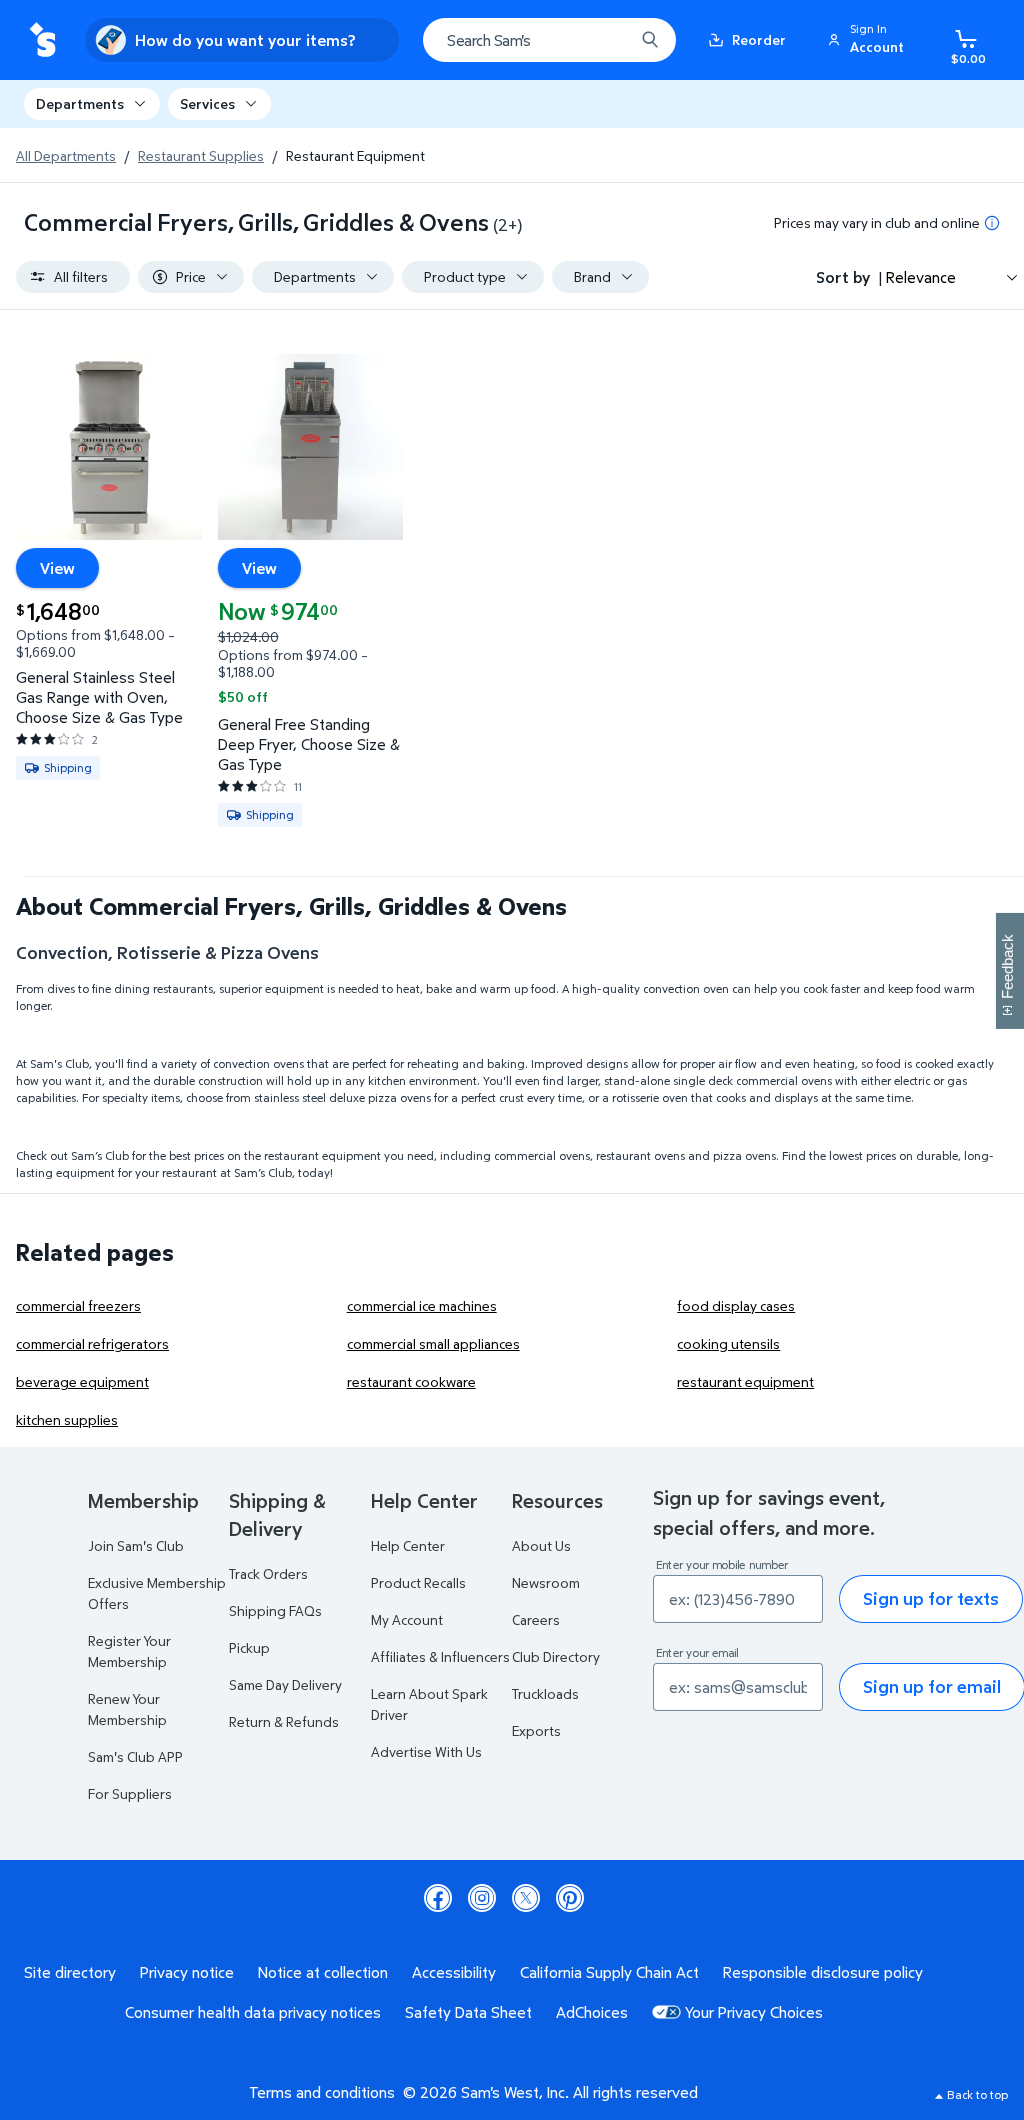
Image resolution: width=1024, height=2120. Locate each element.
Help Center (408, 1545)
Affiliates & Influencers (440, 1656)
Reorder (759, 39)
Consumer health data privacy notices (253, 2012)
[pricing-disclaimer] (992, 223)
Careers (536, 1619)
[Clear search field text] (604, 40)
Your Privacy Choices (754, 2012)
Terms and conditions (322, 2092)
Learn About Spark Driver (429, 1704)
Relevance (921, 277)
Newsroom (546, 1582)
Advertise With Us (426, 1751)
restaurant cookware (411, 1381)
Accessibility (454, 1972)
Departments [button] (80, 103)
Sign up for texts (931, 1598)
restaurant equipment (745, 1381)
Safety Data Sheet (468, 2012)
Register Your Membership (129, 1651)
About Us (541, 1545)
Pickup (249, 1647)
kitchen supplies (67, 1419)
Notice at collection (323, 1972)
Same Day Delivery (285, 1684)
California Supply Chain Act (609, 1972)
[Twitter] (526, 1898)
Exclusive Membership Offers (157, 1593)
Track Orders (268, 1573)
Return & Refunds (284, 1721)
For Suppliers (130, 1793)
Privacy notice (187, 1972)
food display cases (736, 1305)
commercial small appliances (433, 1343)
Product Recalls (418, 1582)
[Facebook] (438, 1898)
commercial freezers (78, 1305)
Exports (536, 1730)
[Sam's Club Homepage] (42, 40)
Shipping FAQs (275, 1610)
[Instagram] (482, 1898)
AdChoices (592, 2012)
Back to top (977, 2094)
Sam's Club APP (135, 1756)
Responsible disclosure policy (823, 1972)
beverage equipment (82, 1381)
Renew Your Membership (127, 1709)
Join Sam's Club (136, 1545)
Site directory (70, 1972)
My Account (407, 1619)
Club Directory (556, 1656)
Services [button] (207, 103)
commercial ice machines (422, 1305)
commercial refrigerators (92, 1343)
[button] (869, 40)
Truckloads (545, 1693)
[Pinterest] (570, 1898)
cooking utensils (728, 1343)
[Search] (650, 40)
